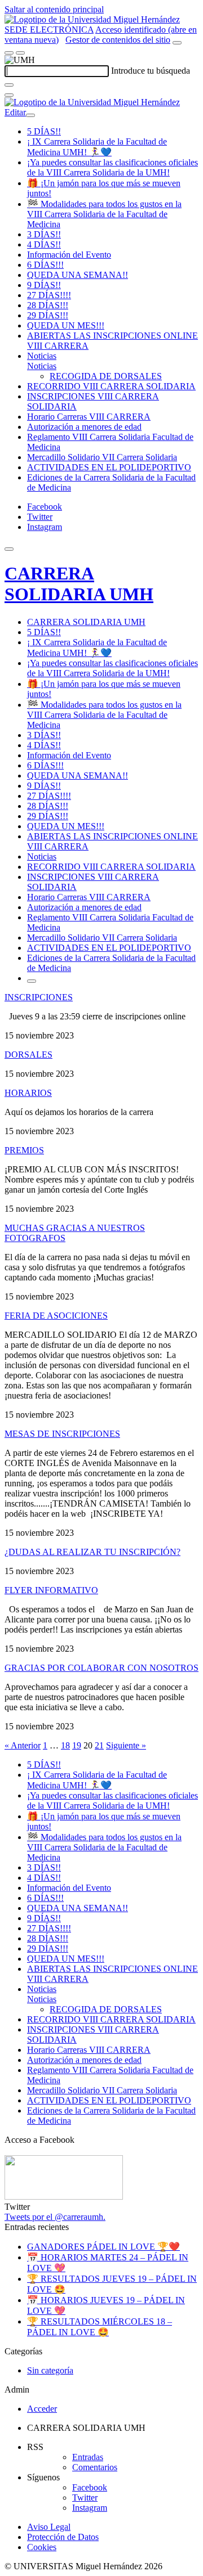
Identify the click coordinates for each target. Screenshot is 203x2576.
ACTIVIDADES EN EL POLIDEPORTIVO (109, 467)
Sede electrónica (49, 30)
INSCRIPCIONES (39, 997)
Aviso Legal (49, 2527)
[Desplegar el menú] (20, 53)
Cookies (42, 2547)
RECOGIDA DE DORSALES (106, 376)
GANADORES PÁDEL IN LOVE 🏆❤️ (103, 2247)
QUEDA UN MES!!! (66, 325)
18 (65, 1745)
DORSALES (28, 1055)
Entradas (88, 2457)
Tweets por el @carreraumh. (55, 2217)
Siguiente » (126, 1745)
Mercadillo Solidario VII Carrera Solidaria (102, 457)
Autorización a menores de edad (84, 427)
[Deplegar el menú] (32, 981)
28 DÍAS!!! (48, 305)
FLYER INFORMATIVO (51, 1590)
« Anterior (23, 1745)
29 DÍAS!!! (48, 315)
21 (99, 1745)
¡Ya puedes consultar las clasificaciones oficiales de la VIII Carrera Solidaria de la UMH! (112, 167)
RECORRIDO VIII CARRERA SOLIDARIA (111, 386)
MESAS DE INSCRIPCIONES (62, 1434)
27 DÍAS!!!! (49, 295)
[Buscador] (177, 43)
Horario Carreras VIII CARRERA (89, 417)
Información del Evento (69, 255)
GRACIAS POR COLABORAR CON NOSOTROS (101, 1668)
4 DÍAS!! (44, 244)
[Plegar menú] (30, 115)
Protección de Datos (63, 2537)
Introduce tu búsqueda (151, 71)
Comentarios (95, 2467)
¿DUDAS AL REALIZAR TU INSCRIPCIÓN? (92, 1552)
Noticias (42, 356)
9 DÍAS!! (44, 285)
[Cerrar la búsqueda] (9, 95)
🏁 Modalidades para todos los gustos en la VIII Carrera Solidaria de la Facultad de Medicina (104, 214)
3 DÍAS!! (44, 234)
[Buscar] (9, 85)
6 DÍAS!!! (45, 265)
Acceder (42, 2409)
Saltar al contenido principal (54, 9)
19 (77, 1745)
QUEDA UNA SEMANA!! (78, 275)
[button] (42, 366)
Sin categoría (50, 2370)
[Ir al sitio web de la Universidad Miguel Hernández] (92, 19)
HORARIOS (28, 1093)
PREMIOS (24, 1150)
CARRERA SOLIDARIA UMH (79, 584)
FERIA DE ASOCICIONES (56, 1316)
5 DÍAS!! (44, 131)
